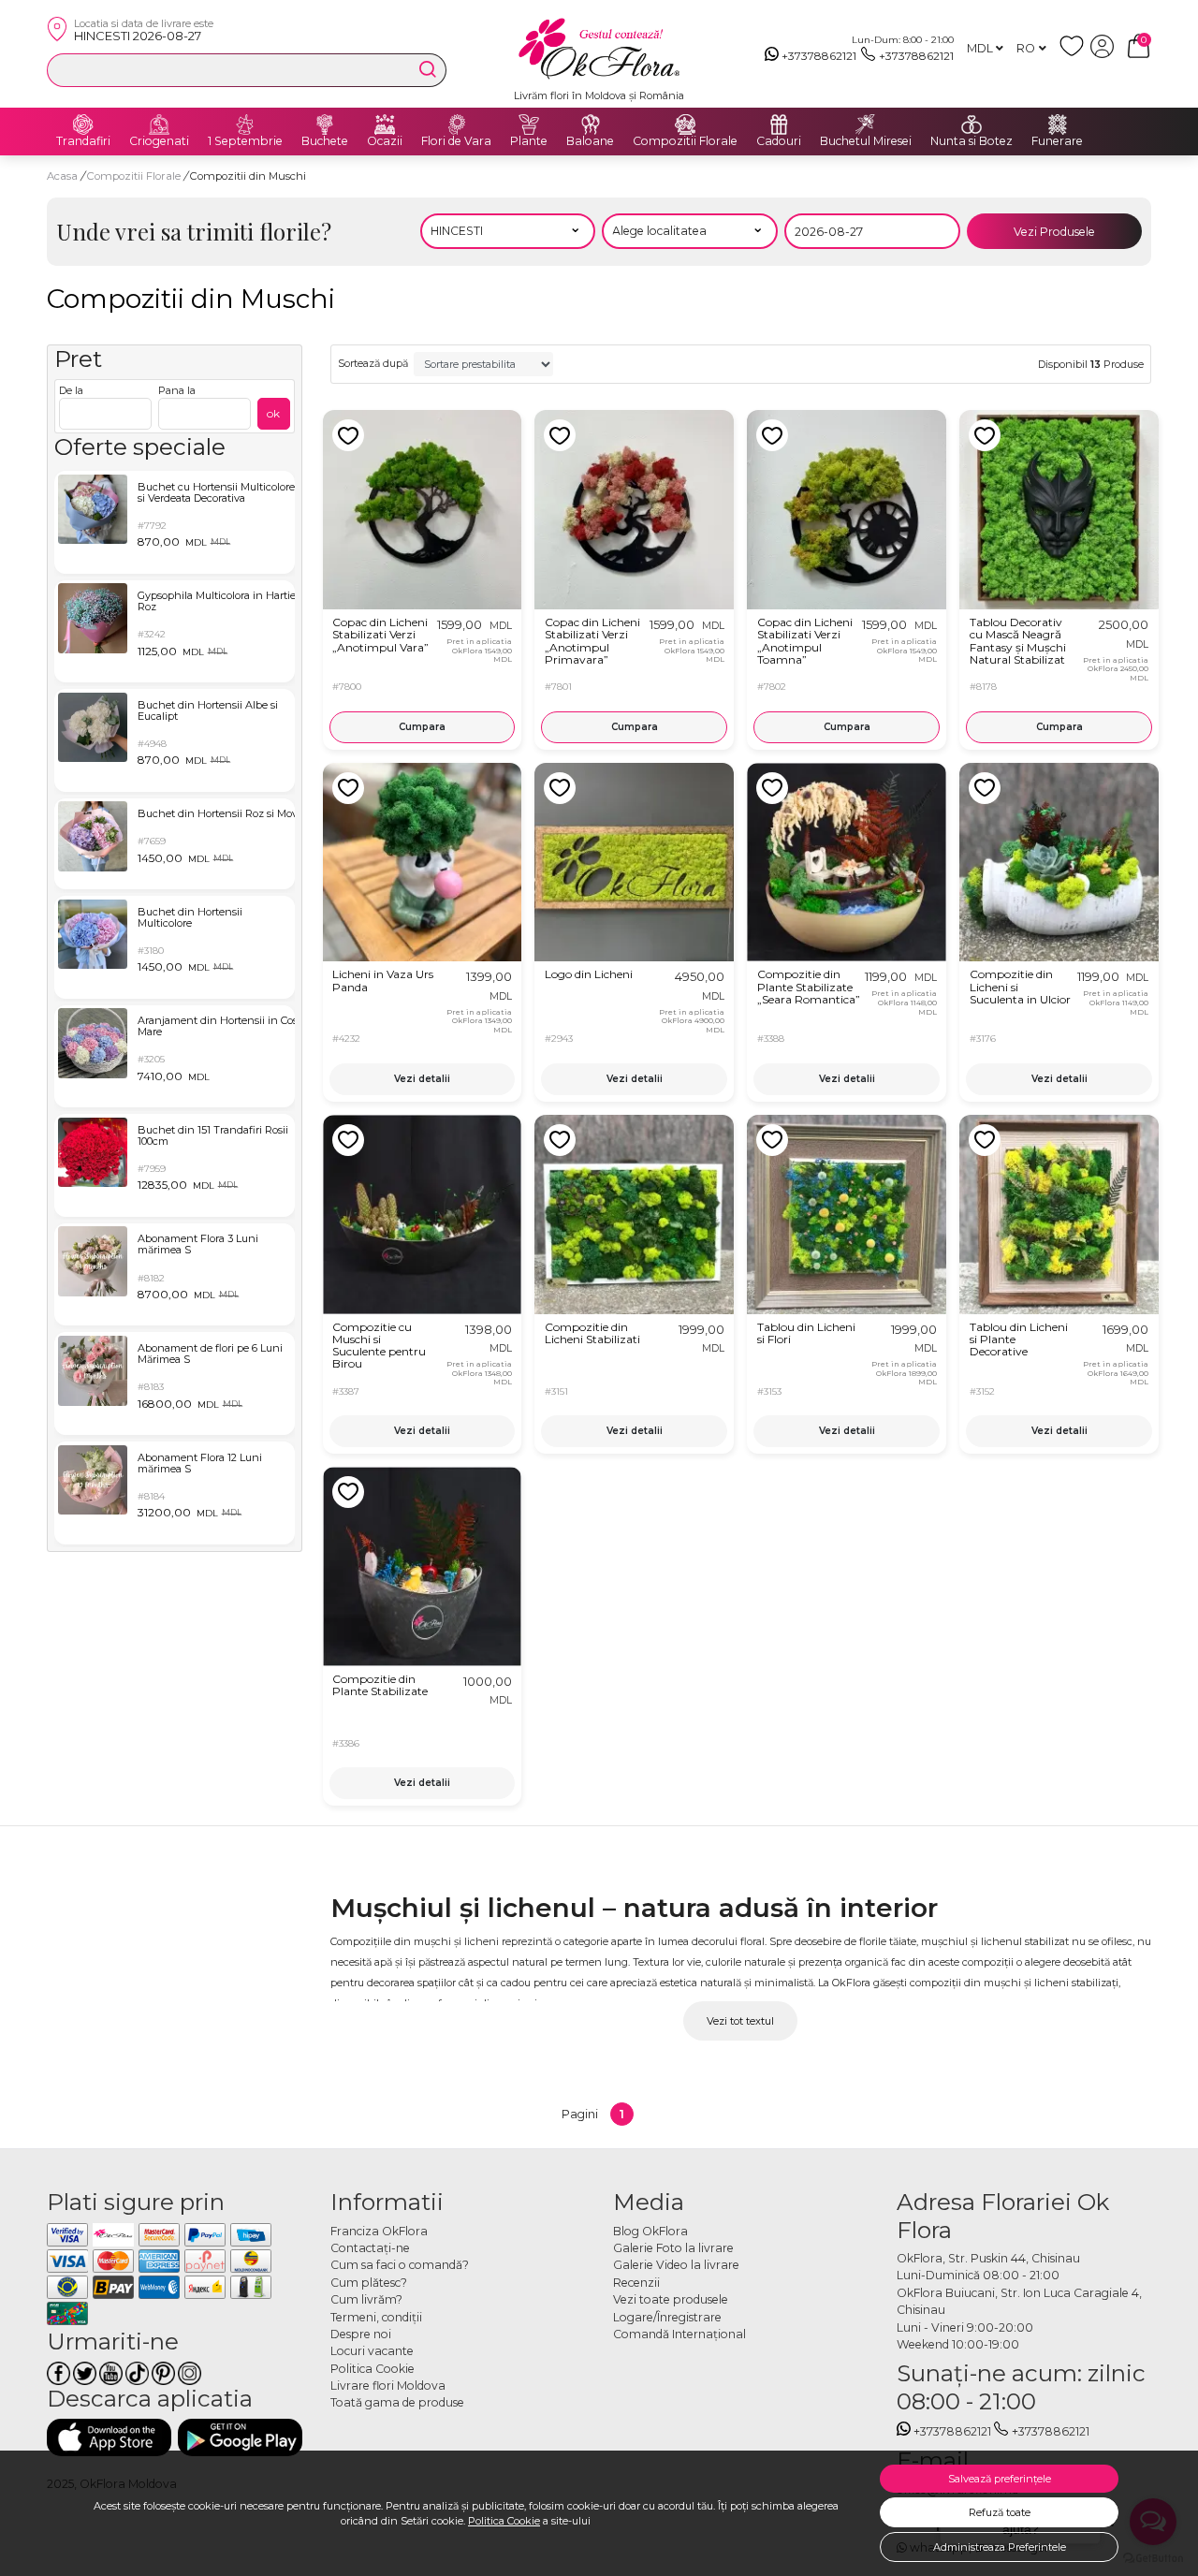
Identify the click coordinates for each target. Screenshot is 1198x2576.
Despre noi (361, 2334)
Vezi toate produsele (671, 2299)
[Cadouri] (779, 124)
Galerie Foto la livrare (673, 2248)
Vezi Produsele (1054, 232)
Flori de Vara (456, 141)
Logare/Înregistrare (667, 2317)
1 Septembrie (245, 141)
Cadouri (779, 141)
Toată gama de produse (397, 2402)
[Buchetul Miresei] (866, 124)
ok (273, 413)
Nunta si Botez (972, 141)
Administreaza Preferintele (1000, 2547)
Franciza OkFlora (379, 2231)
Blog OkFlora (650, 2231)
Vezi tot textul (740, 2021)
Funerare (1057, 141)
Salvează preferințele (1000, 2479)
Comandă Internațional (679, 2334)
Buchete (325, 141)
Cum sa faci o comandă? (400, 2265)
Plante (529, 141)
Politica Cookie (504, 2521)
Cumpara (422, 727)
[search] (428, 69)
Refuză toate (1000, 2512)
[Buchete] (325, 124)
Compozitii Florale (685, 141)
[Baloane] (591, 124)
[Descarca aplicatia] (109, 2437)
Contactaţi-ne (370, 2248)
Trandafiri (83, 141)
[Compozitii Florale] (685, 124)
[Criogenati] (159, 124)
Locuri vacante (372, 2351)
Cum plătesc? (369, 2283)
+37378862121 (819, 56)
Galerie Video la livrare (676, 2265)
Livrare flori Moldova (388, 2386)
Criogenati (159, 141)
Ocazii (385, 141)
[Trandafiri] (83, 124)
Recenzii (636, 2283)
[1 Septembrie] (245, 124)
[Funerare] (1058, 124)
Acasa (62, 176)
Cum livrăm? (366, 2299)
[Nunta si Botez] (972, 124)
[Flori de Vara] (457, 124)
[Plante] (529, 124)
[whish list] (1075, 54)
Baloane (590, 141)
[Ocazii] (385, 124)
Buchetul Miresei (866, 141)
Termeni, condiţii (376, 2317)
